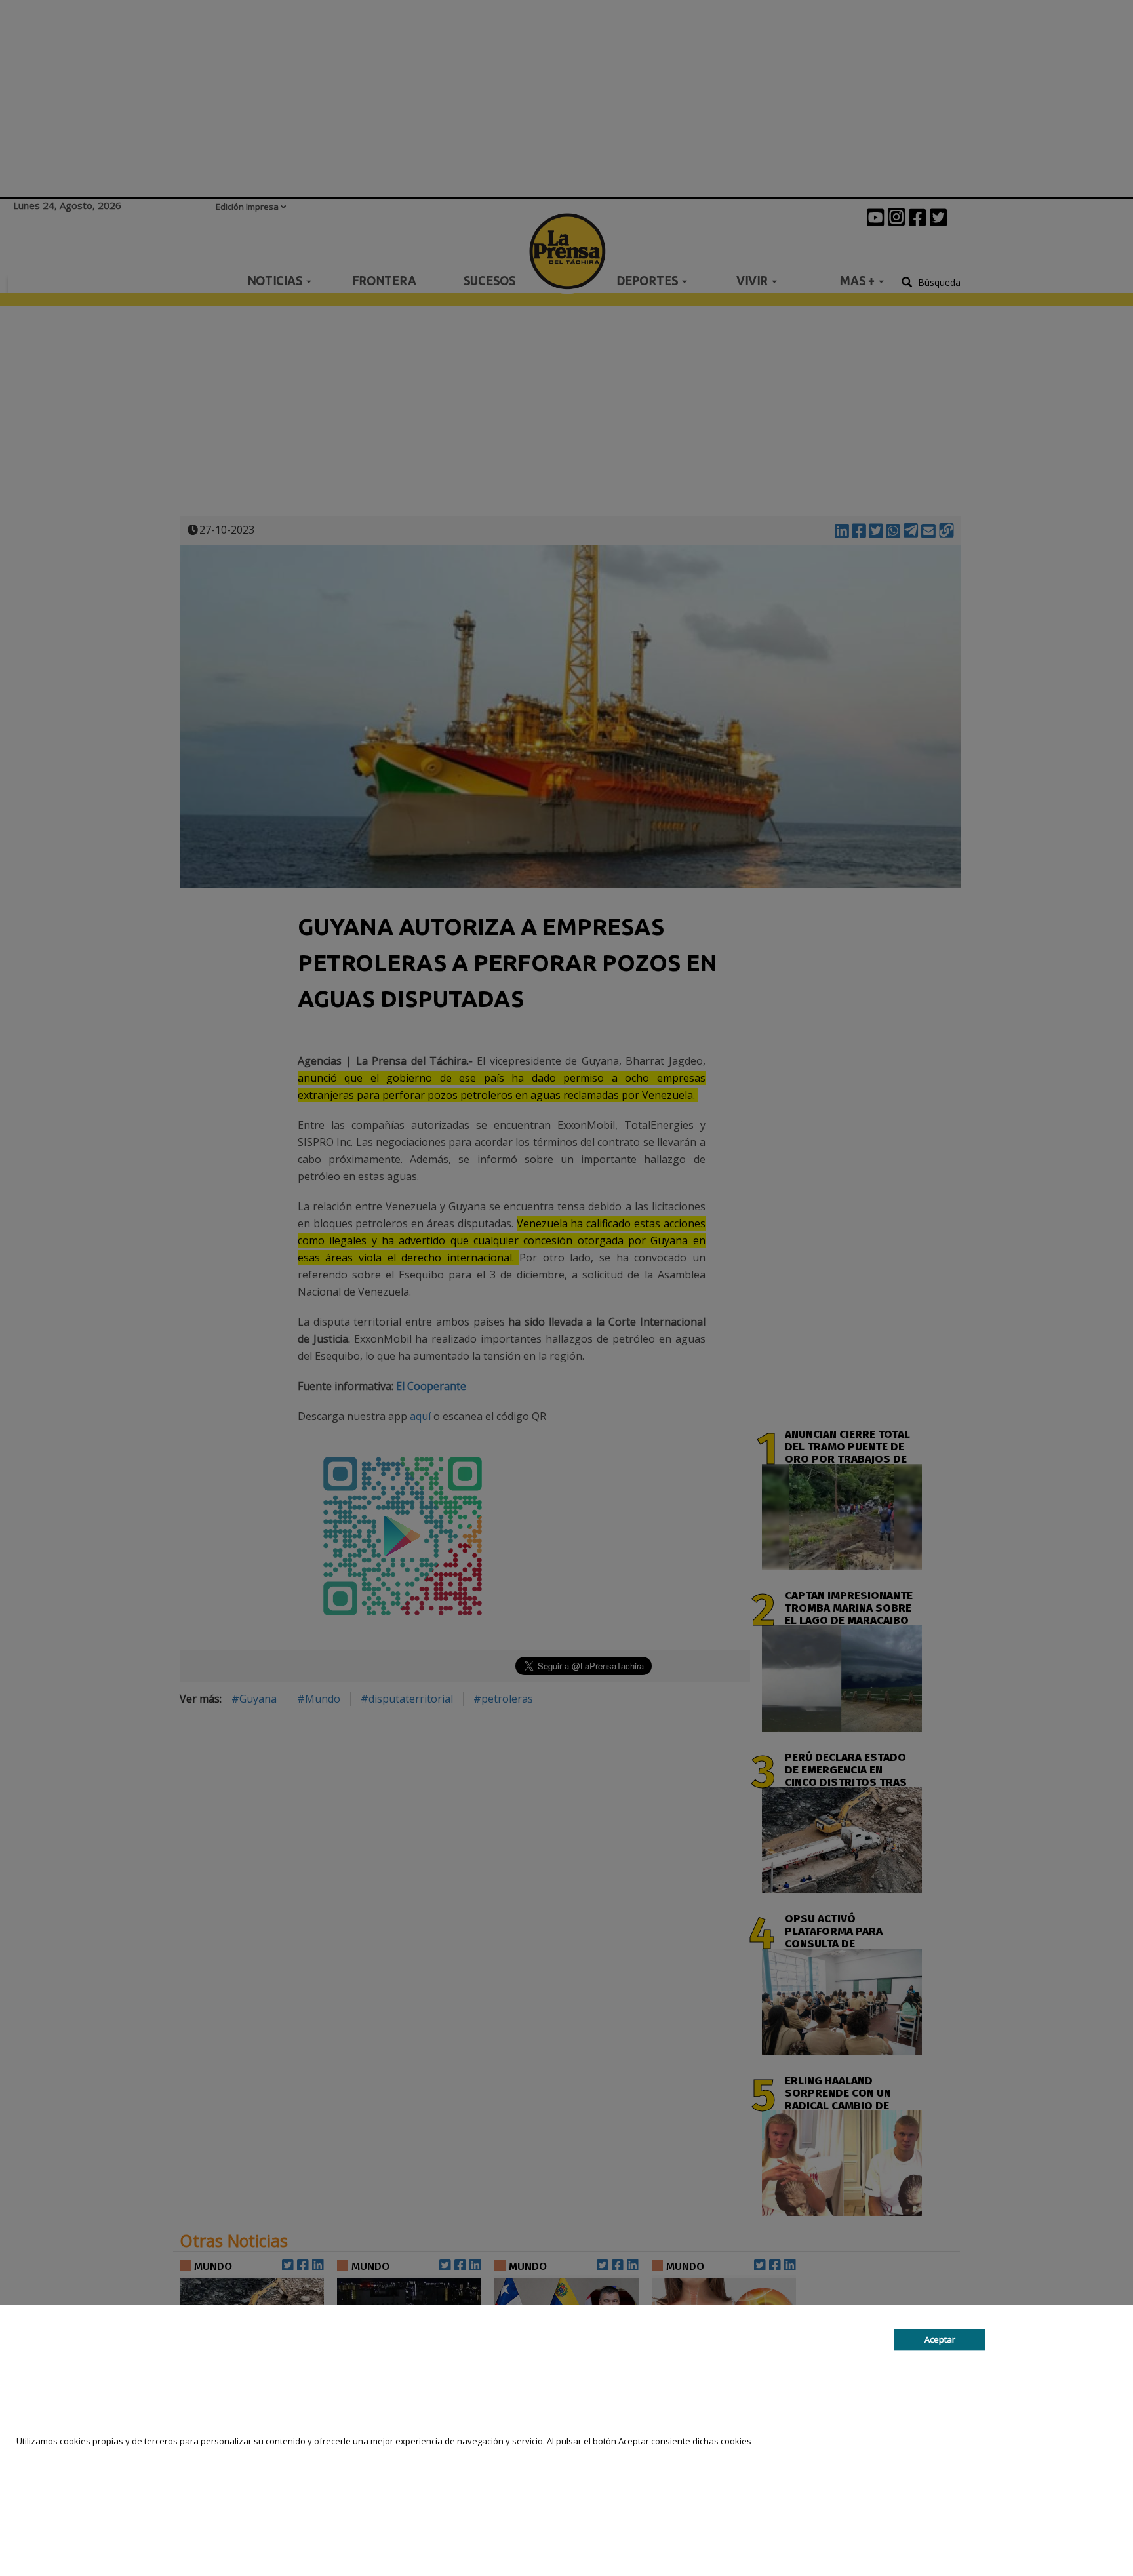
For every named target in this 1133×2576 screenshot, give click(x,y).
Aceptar (940, 2339)
